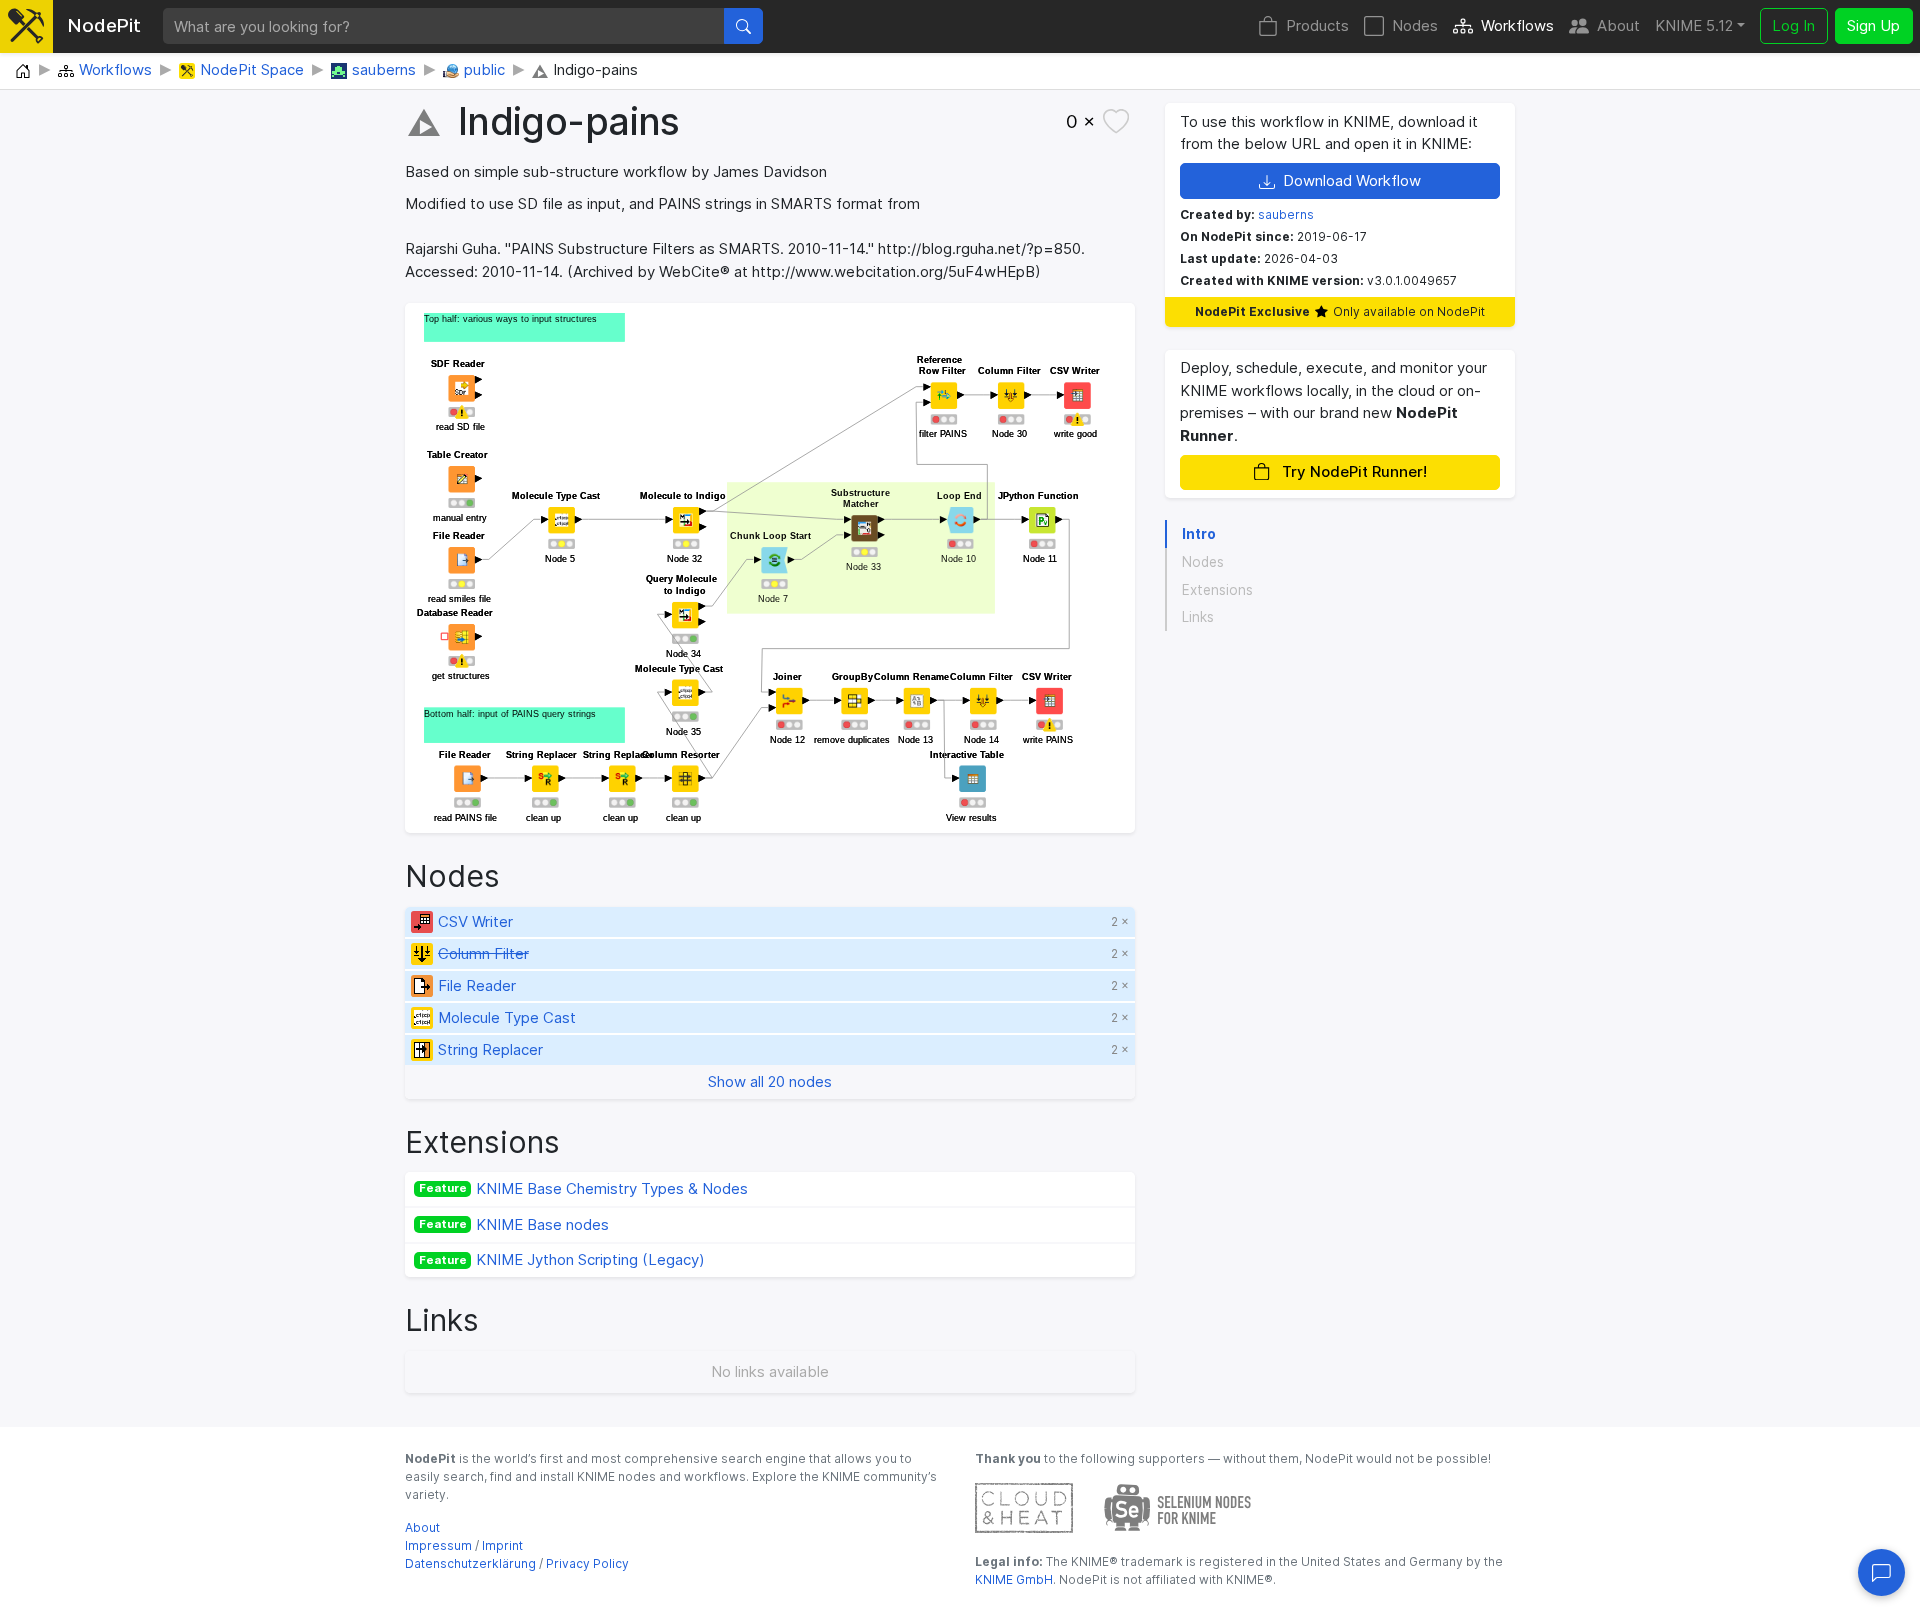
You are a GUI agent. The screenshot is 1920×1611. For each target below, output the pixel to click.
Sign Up (1873, 25)
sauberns (1286, 214)
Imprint (502, 1545)
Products (1317, 25)
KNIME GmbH (1014, 1579)
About (1618, 25)
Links (1198, 617)
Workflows (1517, 25)
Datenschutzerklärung (470, 1563)
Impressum (438, 1545)
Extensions (1217, 590)
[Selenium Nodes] (1178, 1506)
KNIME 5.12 (1694, 25)
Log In (1793, 25)
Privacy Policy (587, 1563)
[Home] (23, 72)
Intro (1199, 534)
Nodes (1415, 25)
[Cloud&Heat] (1024, 1506)
